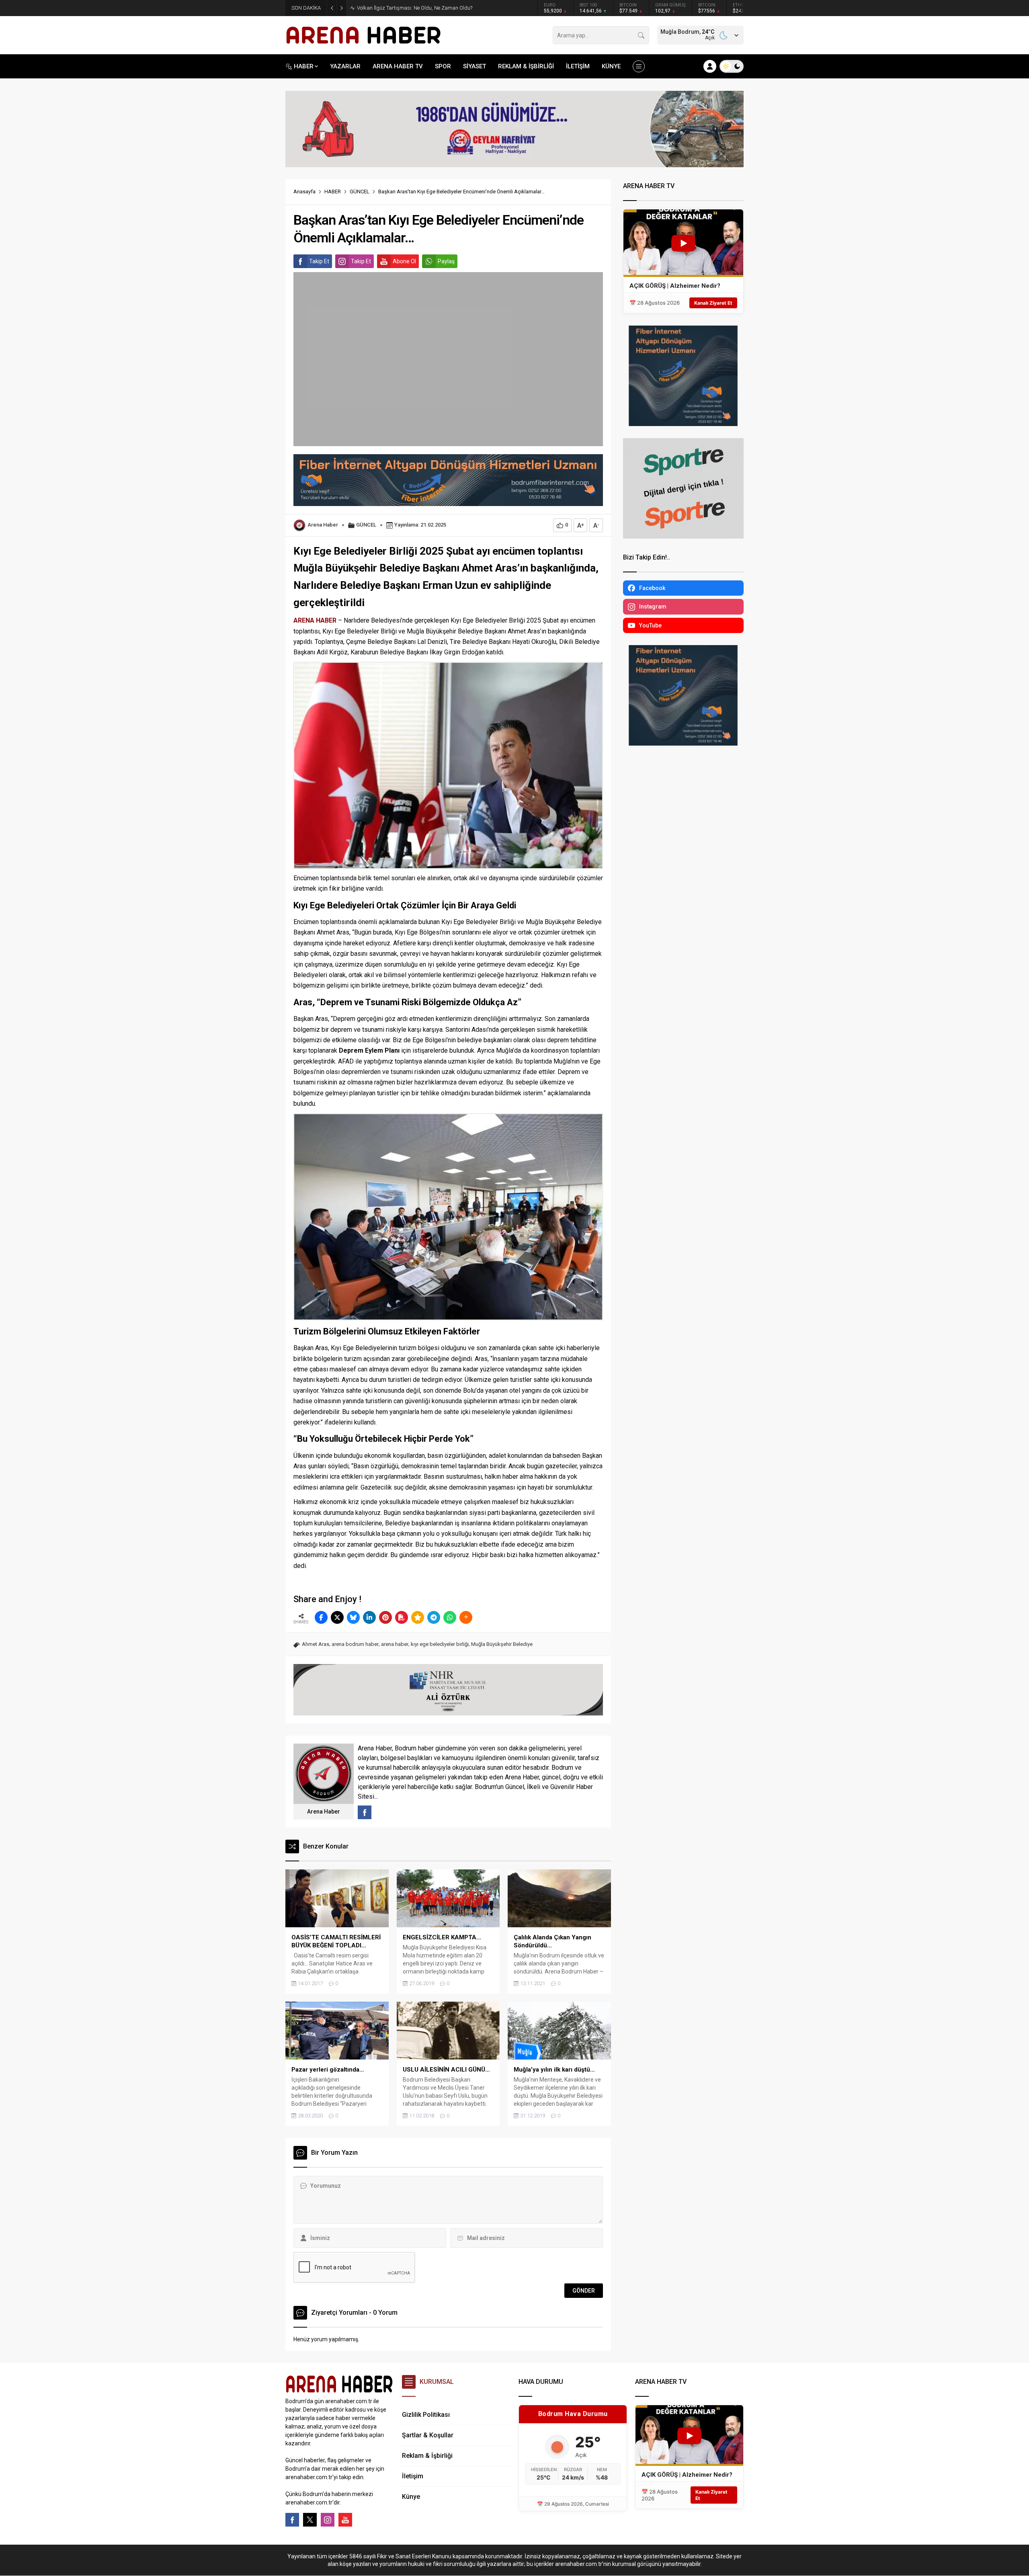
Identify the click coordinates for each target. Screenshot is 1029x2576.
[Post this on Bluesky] (353, 1617)
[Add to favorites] (418, 1617)
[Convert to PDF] (402, 1617)
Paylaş (446, 261)
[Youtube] (345, 2520)
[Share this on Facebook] (321, 1617)
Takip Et (319, 261)
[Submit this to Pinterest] (385, 1617)
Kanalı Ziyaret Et (713, 303)
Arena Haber (323, 525)
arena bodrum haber (355, 1644)
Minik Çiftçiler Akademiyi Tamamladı (399, 8)
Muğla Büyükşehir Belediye (502, 1644)
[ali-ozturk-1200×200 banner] (448, 1712)
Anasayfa (304, 192)
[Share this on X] (337, 1617)
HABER (333, 192)
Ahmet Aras (316, 1644)
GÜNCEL (360, 192)
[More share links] (466, 1617)
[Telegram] (434, 1617)
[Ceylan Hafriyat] (514, 164)
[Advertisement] (249, 199)
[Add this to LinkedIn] (369, 1617)
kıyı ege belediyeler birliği (440, 1644)
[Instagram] (328, 2520)
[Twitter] (310, 2520)
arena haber (395, 1644)
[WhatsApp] (450, 1617)
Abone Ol (404, 261)
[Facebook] (292, 2520)
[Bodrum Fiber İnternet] (448, 502)
